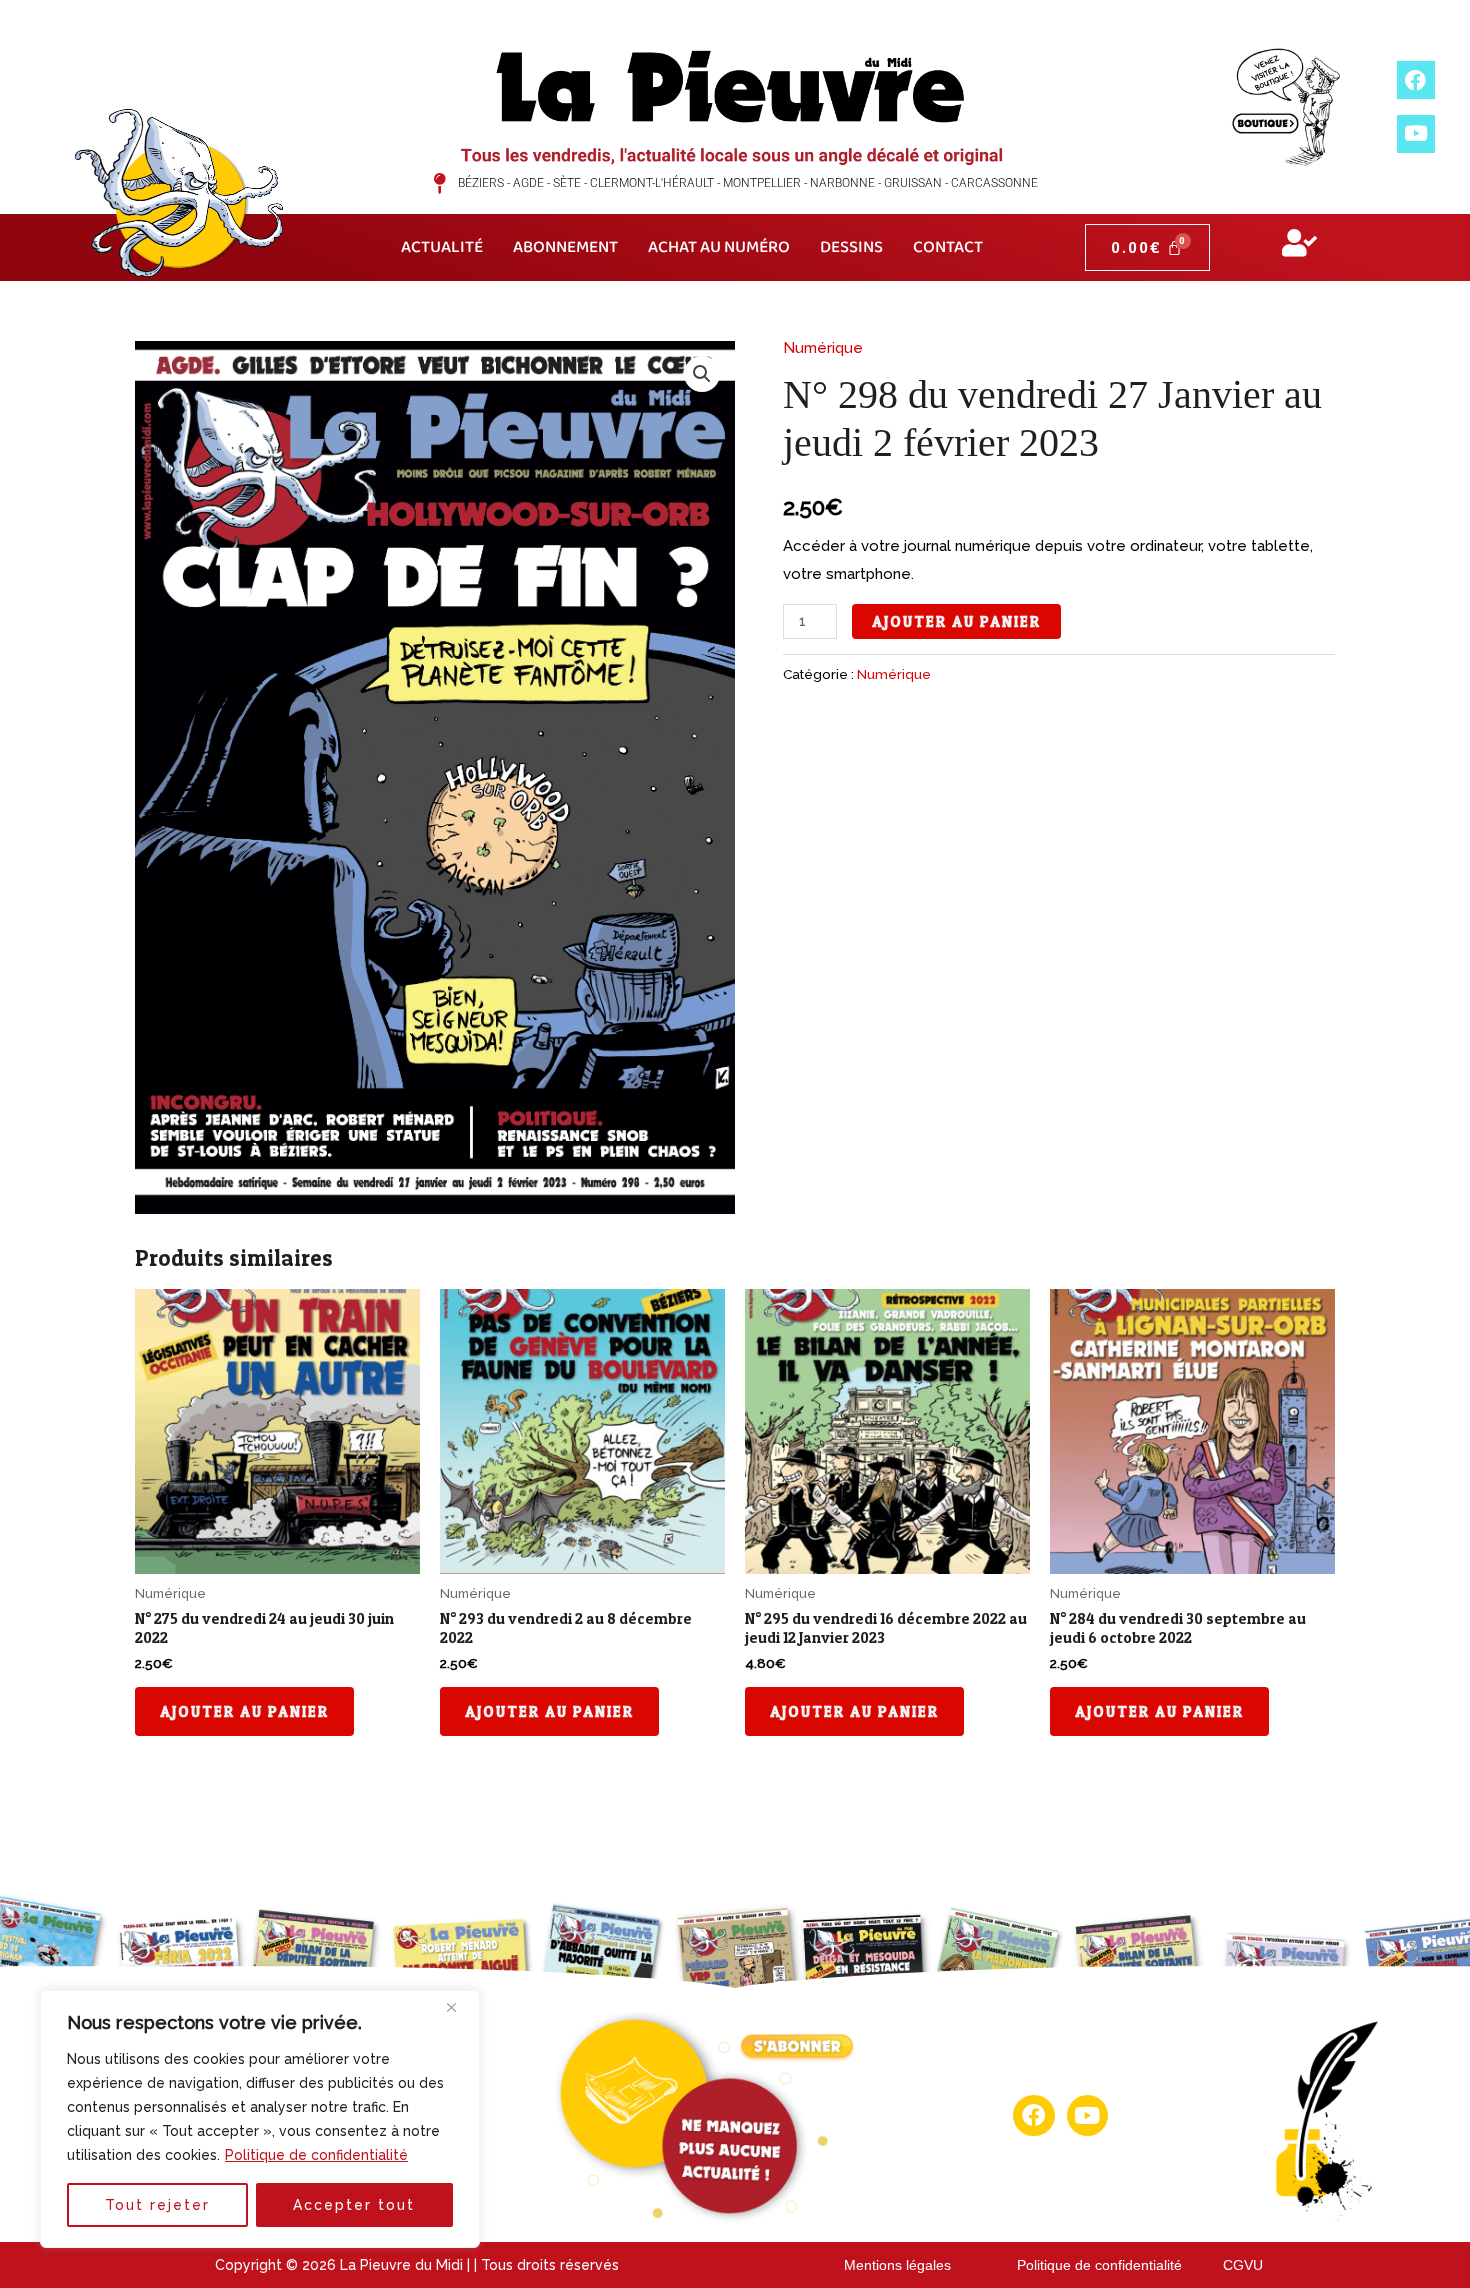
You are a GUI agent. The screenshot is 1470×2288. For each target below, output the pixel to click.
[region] (260, 2119)
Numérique (823, 348)
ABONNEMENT (565, 247)
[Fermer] (459, 2007)
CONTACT (948, 247)
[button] (702, 374)
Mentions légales (897, 2265)
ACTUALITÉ (442, 247)
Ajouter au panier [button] (244, 1711)
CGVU (1243, 2265)
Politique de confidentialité (316, 2155)
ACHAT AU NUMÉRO (719, 247)
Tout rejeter (157, 2205)
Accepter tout (354, 2205)
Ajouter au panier (956, 621)
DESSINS (851, 247)
